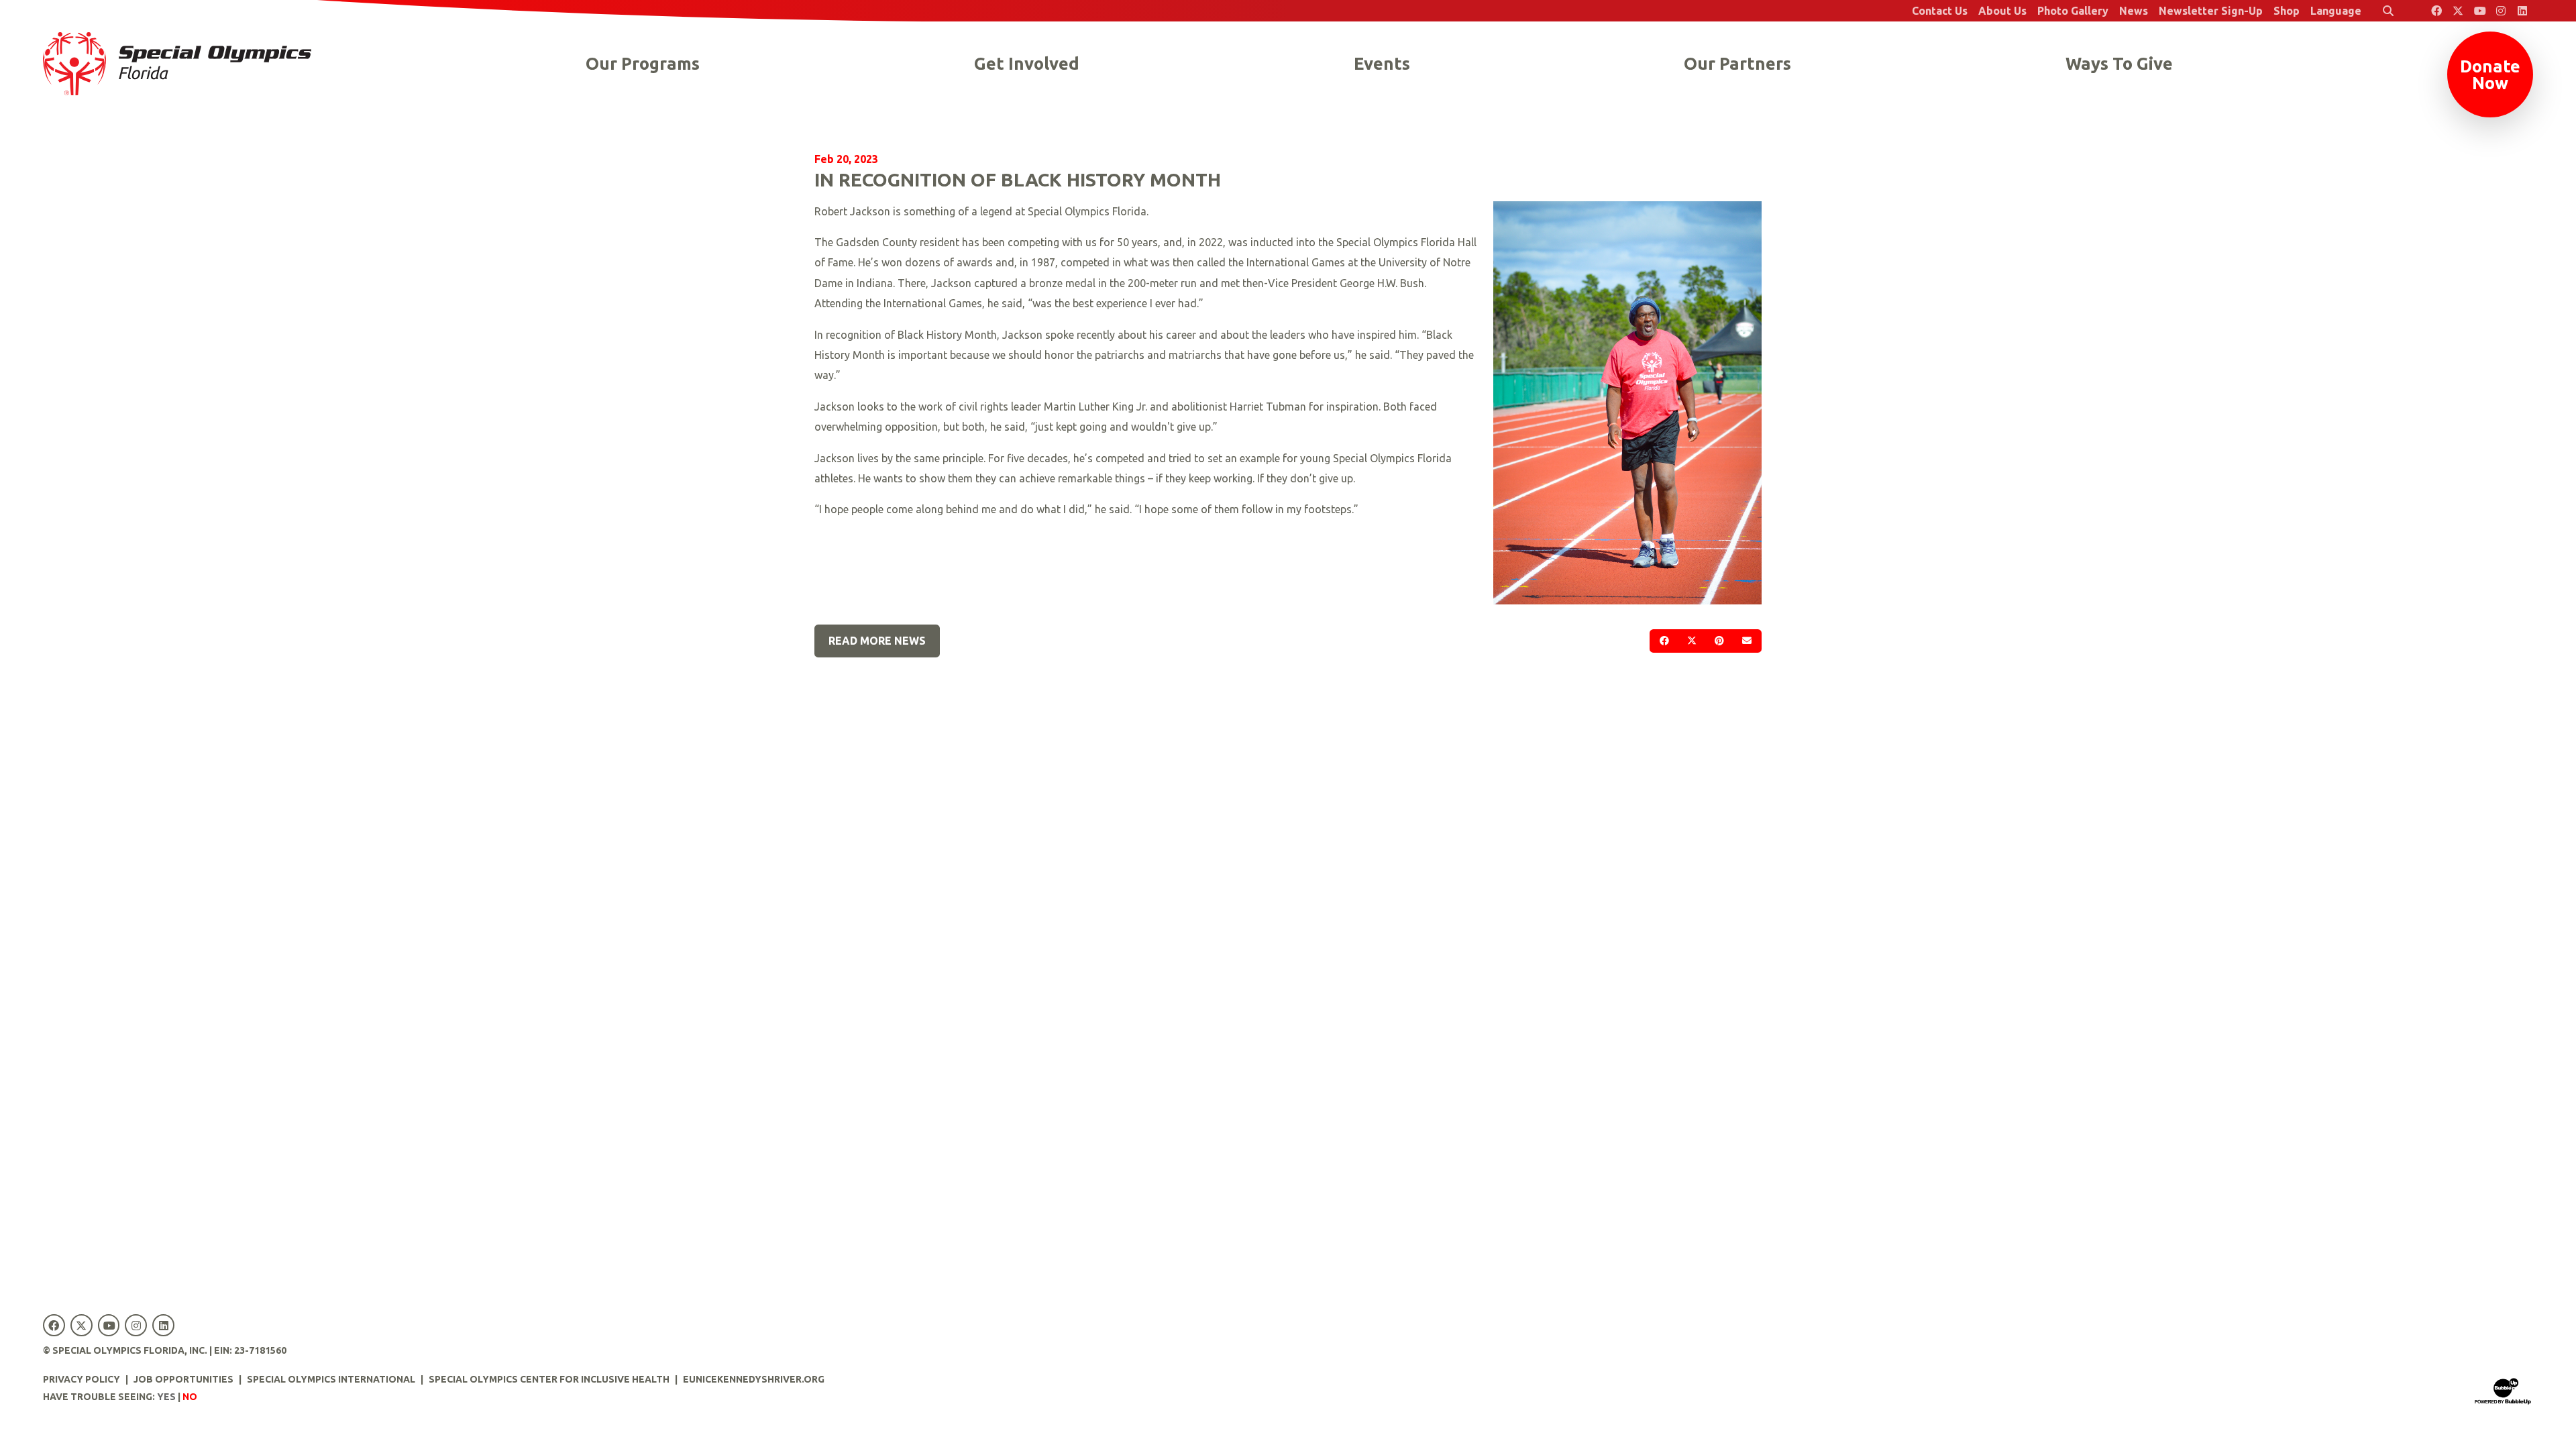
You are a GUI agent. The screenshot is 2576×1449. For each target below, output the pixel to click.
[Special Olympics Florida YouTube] (2479, 11)
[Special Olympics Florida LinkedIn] (2522, 11)
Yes (166, 1397)
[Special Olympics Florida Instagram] (2501, 11)
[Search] (2388, 11)
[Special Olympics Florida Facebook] (2436, 11)
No (190, 1397)
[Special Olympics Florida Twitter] (2458, 11)
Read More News (877, 641)
